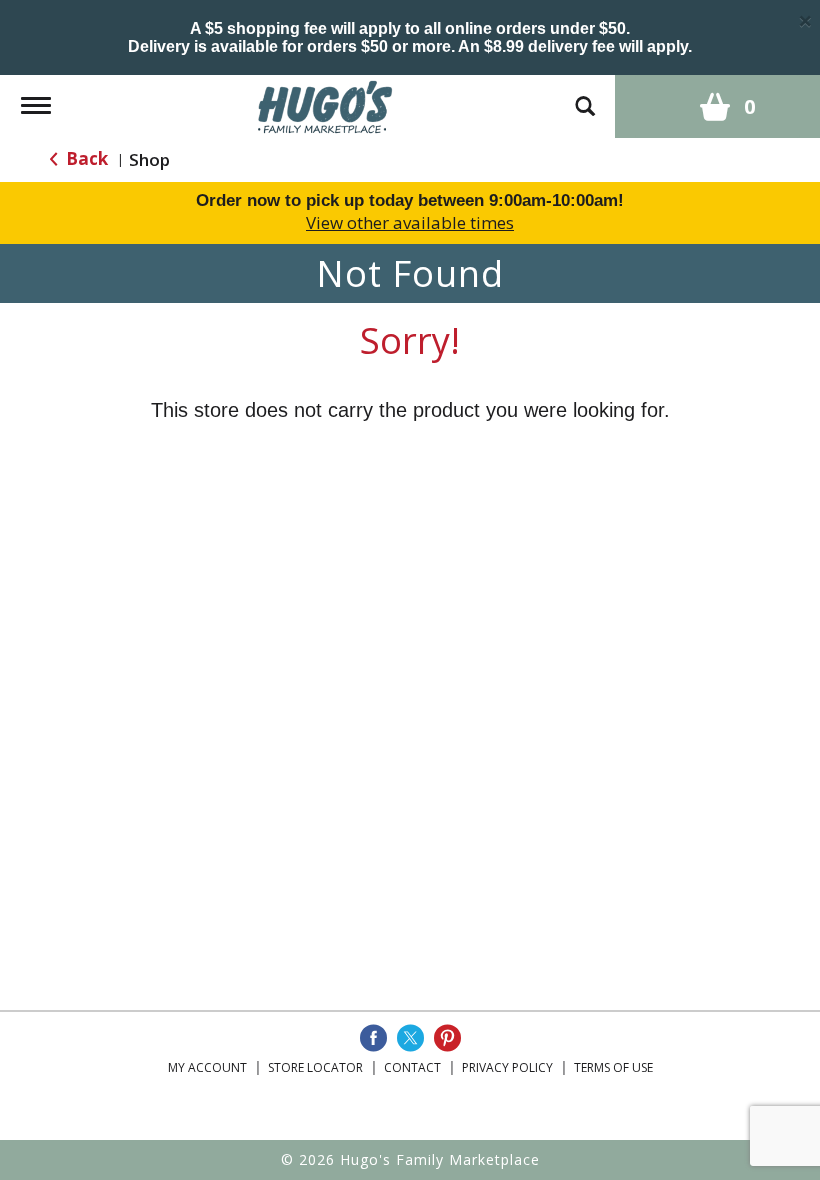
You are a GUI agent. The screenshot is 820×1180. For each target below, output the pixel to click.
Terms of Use (613, 1067)
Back (85, 158)
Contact (412, 1067)
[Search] (585, 96)
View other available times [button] (410, 222)
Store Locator (315, 1067)
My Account (207, 1067)
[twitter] (410, 1038)
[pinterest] (447, 1038)
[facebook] (373, 1038)
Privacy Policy (507, 1067)
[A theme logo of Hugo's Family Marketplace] (325, 104)
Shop (149, 159)
